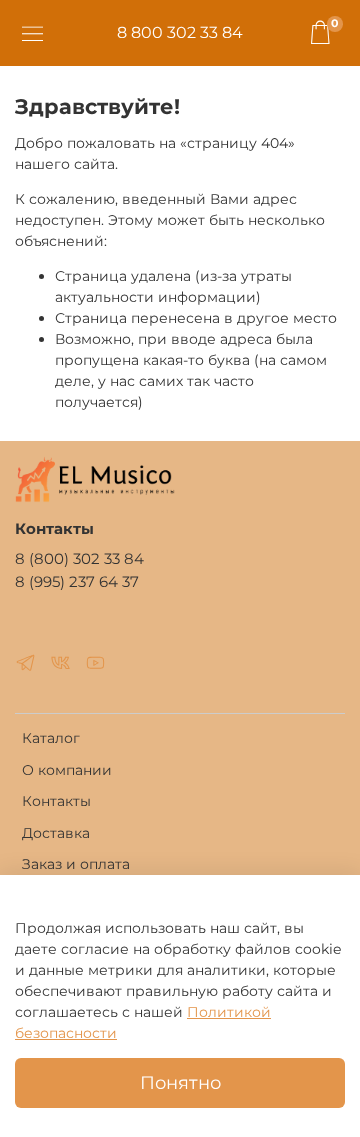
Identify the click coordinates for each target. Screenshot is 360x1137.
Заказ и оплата (76, 864)
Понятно (180, 1082)
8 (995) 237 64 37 (77, 581)
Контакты (56, 801)
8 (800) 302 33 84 (79, 558)
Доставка (56, 833)
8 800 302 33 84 (180, 32)
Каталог (51, 738)
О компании (67, 770)
